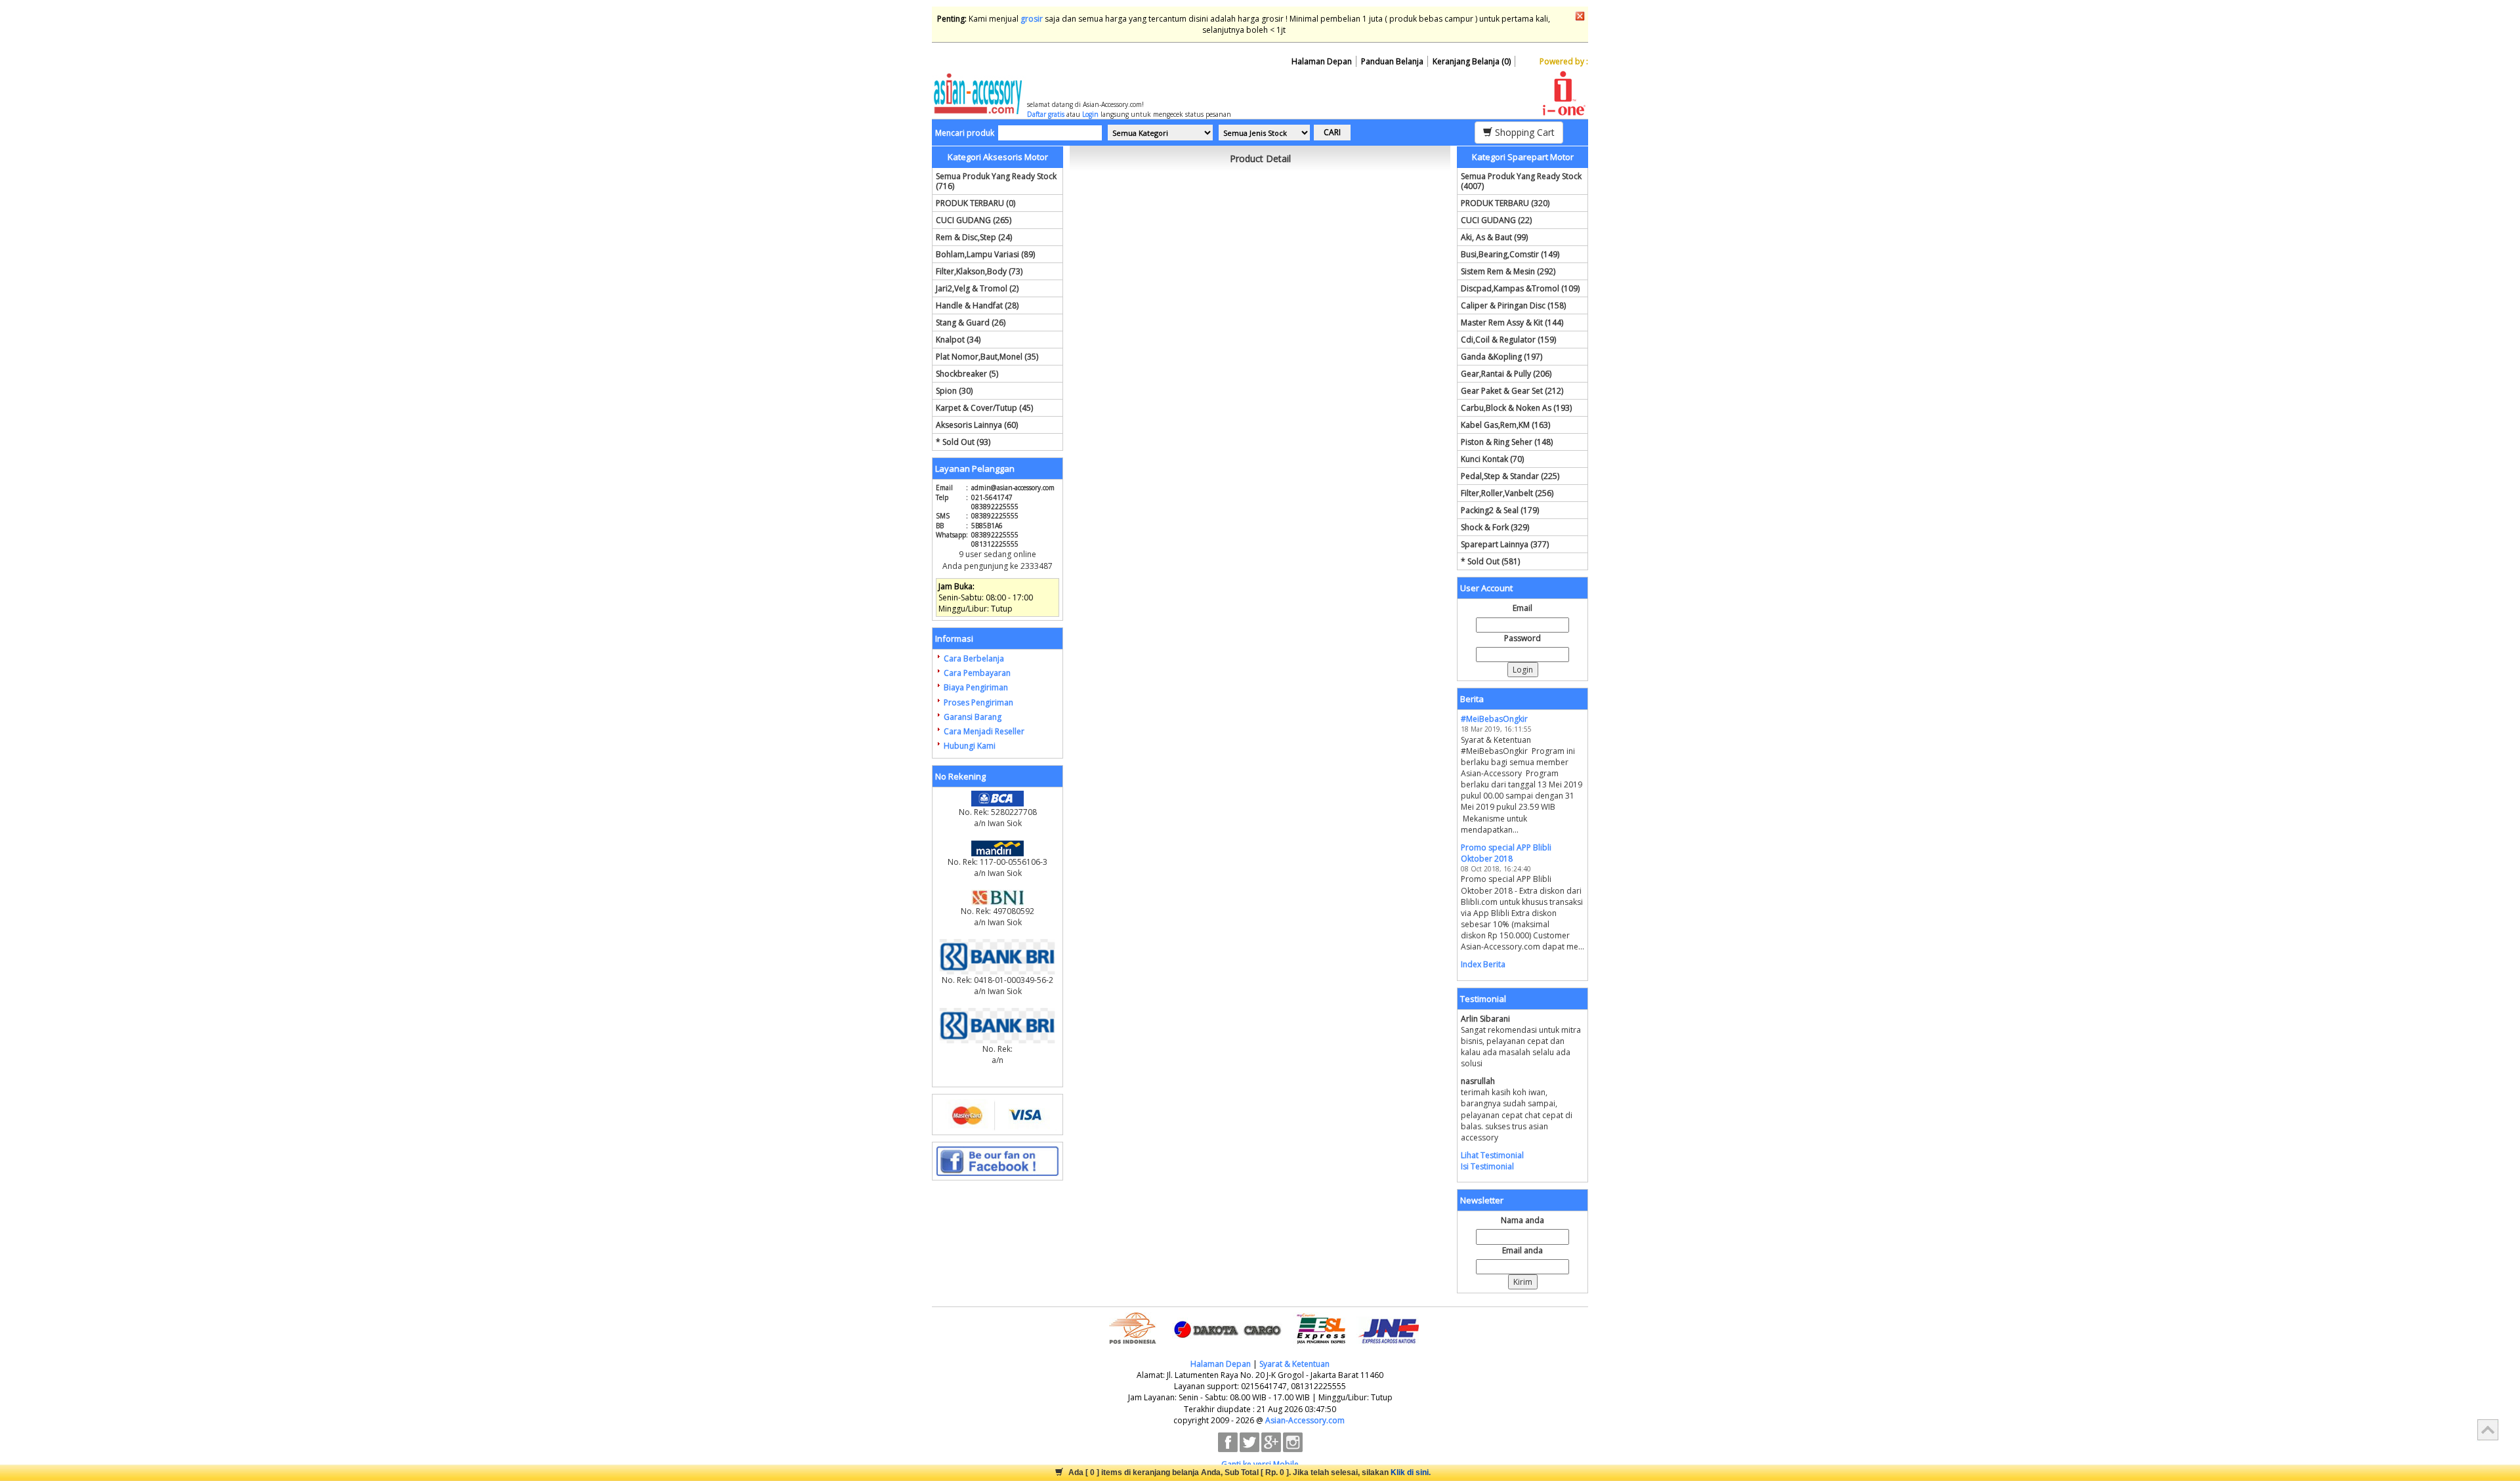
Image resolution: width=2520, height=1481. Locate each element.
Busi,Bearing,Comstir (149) (1510, 254)
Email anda (1522, 1250)
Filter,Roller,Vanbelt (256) (1507, 493)
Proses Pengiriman (978, 702)
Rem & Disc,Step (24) (974, 237)
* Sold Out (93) (963, 442)
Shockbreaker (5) (967, 374)
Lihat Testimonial (1492, 1155)
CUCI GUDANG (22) (1496, 220)
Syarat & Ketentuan (1294, 1364)
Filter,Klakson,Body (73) (979, 271)
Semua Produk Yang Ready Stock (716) (996, 181)
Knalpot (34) (958, 340)
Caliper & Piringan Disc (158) (1513, 305)
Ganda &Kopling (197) (1501, 357)
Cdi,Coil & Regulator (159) (1508, 340)
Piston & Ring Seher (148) (1507, 442)
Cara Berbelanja (974, 658)
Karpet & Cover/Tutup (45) (984, 408)
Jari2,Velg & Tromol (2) (977, 288)
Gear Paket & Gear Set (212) (1512, 391)
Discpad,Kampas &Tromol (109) (1520, 288)
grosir (1032, 19)
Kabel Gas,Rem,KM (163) (1505, 425)
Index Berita (1483, 964)
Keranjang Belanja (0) (1472, 61)
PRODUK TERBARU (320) (1505, 203)
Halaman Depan (1322, 61)
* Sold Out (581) (1490, 561)
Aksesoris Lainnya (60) (977, 425)
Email (1522, 608)
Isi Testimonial (1487, 1166)
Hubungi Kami (970, 746)
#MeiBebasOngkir (1494, 719)
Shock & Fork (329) (1495, 527)
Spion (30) (954, 391)
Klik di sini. (1411, 1472)
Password (1522, 638)
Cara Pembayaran (977, 673)
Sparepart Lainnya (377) (1505, 544)
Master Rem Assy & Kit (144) (1512, 323)
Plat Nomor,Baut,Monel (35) (987, 357)
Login (1090, 114)
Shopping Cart (1523, 132)
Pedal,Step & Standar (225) (1510, 476)
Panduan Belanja (1392, 61)
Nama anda (1522, 1220)
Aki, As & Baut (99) (1494, 237)
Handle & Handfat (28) (977, 305)
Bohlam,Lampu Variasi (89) (985, 254)
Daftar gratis (1046, 114)
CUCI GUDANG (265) (974, 220)
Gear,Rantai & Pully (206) (1506, 374)
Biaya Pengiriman (976, 687)
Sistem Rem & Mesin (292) (1508, 271)
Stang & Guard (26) (971, 323)
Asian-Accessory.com (1305, 1420)
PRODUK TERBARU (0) (976, 203)
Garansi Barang (973, 717)
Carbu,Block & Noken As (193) (1516, 408)
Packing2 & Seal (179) (1500, 510)
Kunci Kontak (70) (1492, 459)
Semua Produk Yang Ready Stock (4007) (1521, 181)
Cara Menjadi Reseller (984, 731)
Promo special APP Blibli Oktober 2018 (1506, 853)
